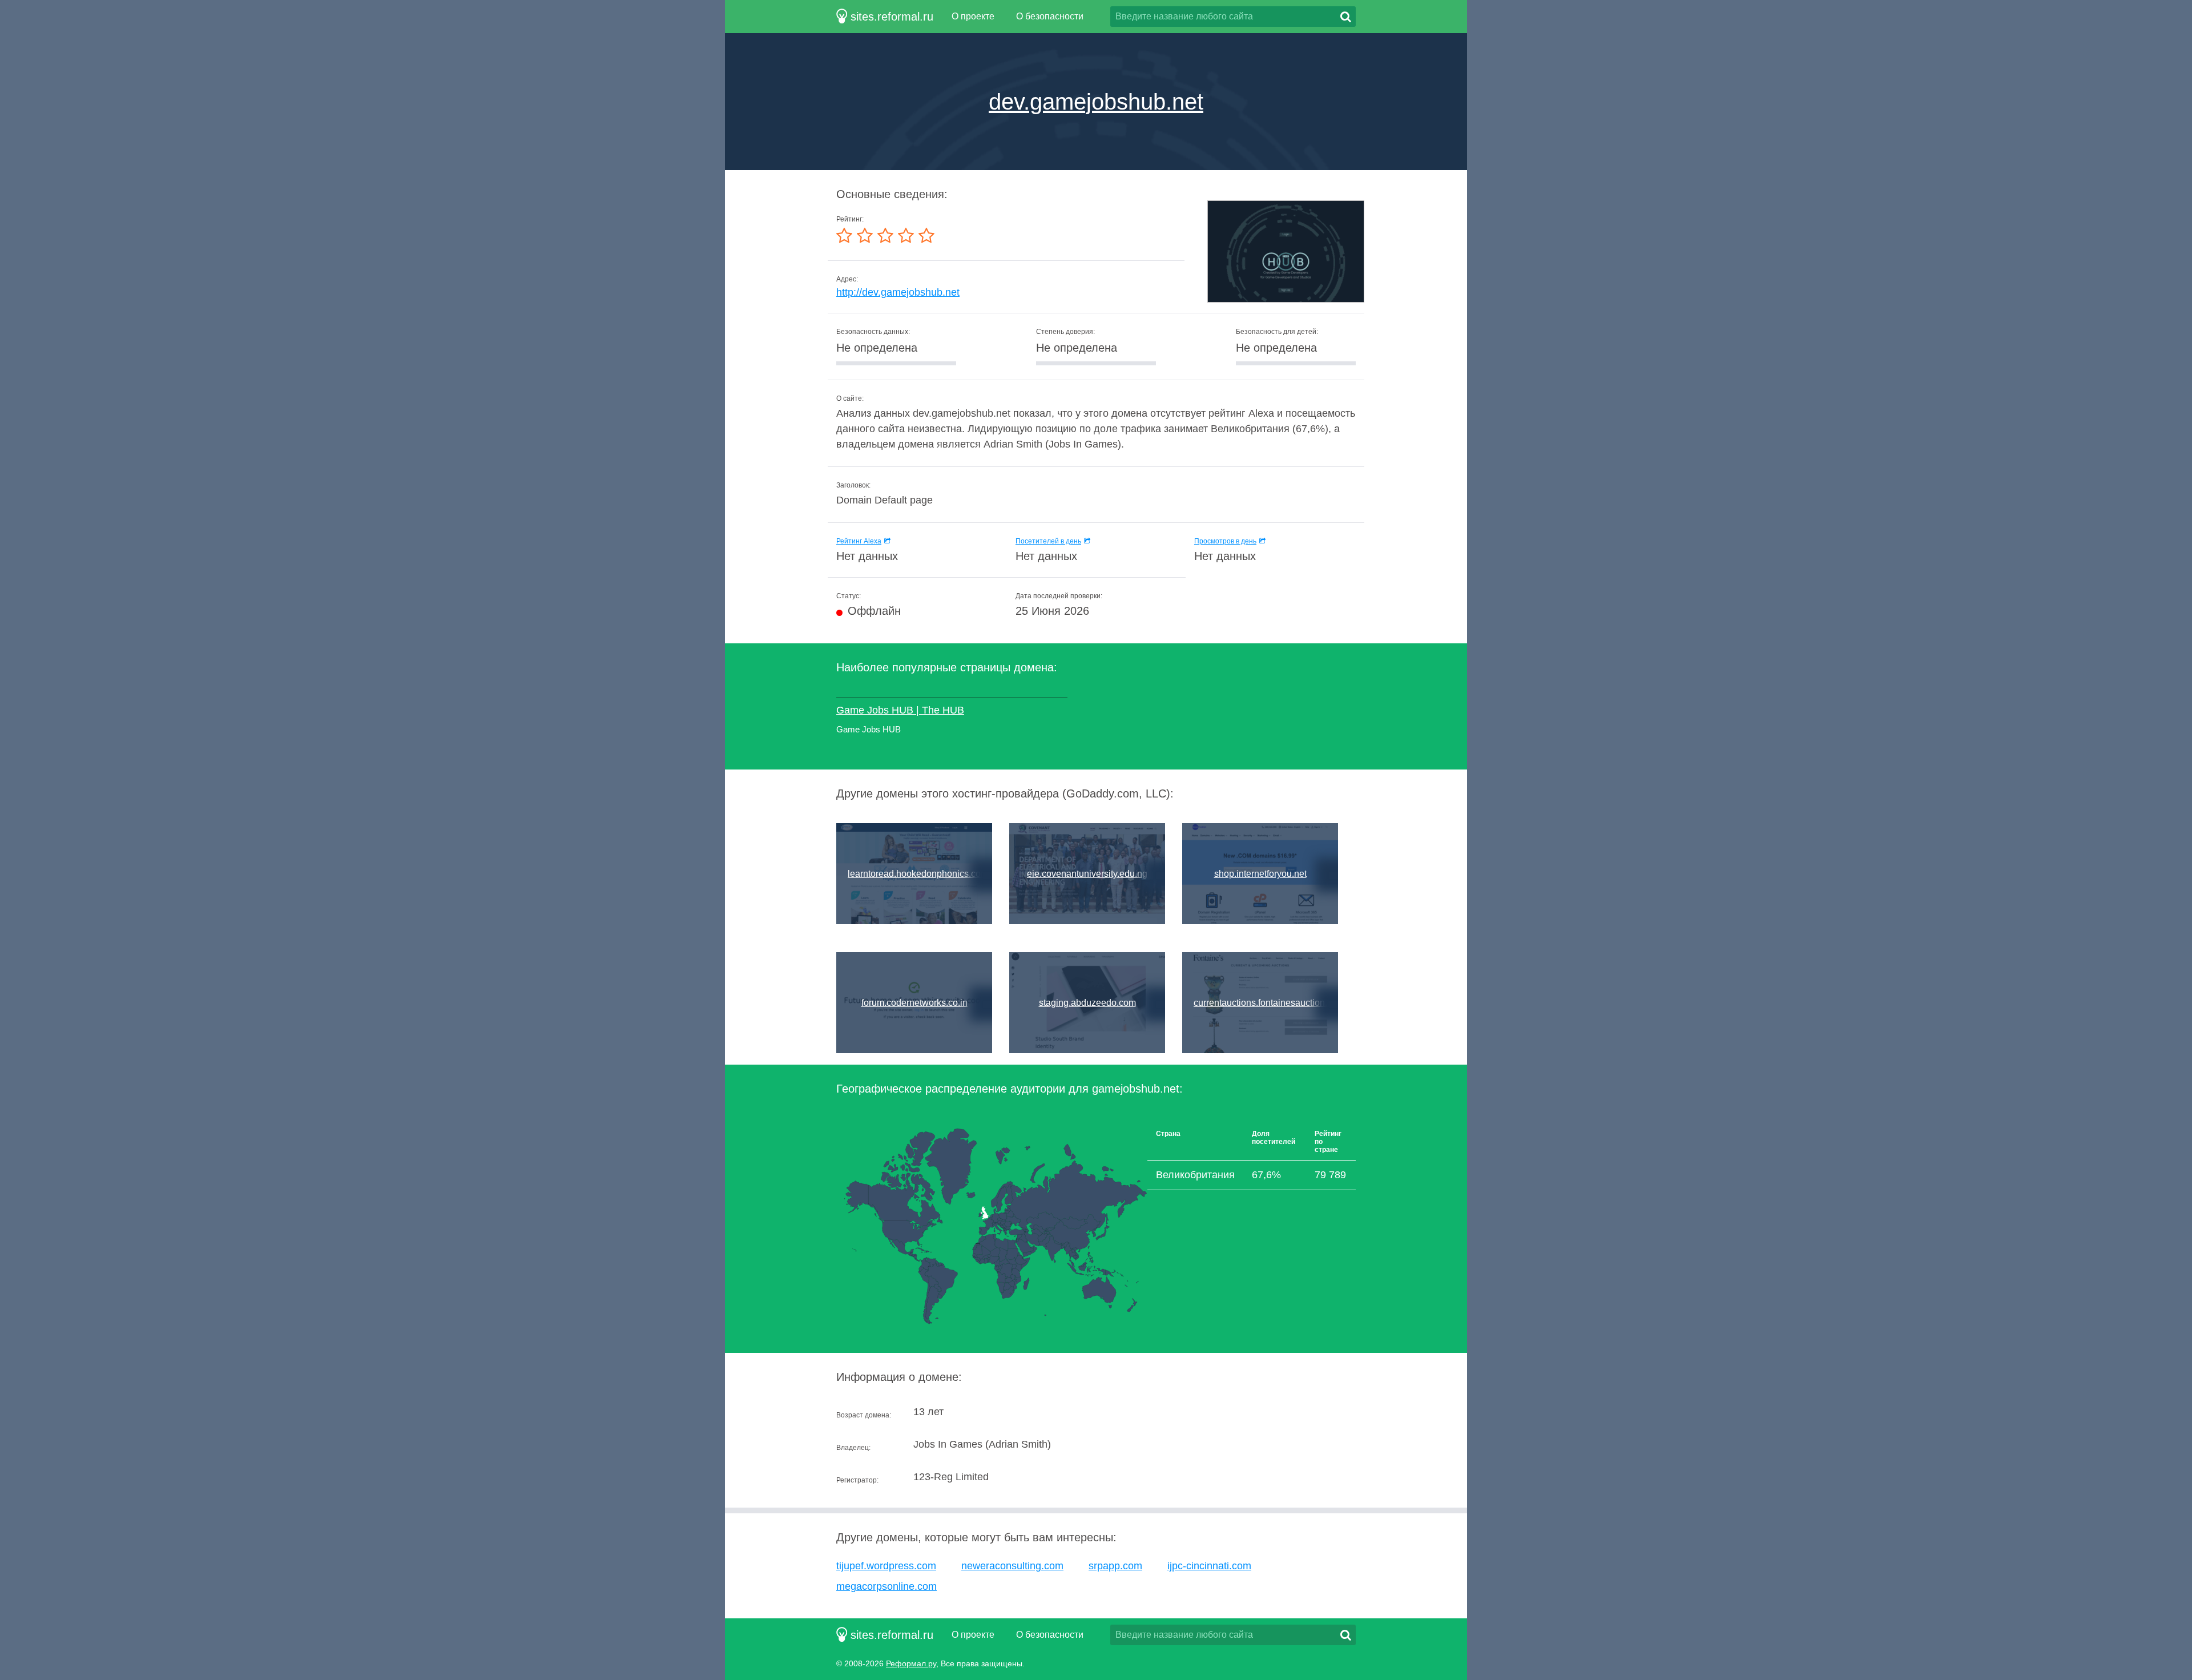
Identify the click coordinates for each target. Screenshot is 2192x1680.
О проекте (973, 16)
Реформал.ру (911, 1663)
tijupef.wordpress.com (886, 1566)
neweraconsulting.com (1012, 1566)
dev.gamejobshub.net (1096, 102)
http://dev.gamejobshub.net (898, 292)
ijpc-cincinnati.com (1209, 1566)
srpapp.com (1115, 1566)
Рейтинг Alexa (859, 541)
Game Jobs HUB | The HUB (900, 710)
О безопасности (1050, 16)
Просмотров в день (1225, 541)
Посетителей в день (1048, 541)
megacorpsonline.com (887, 1586)
